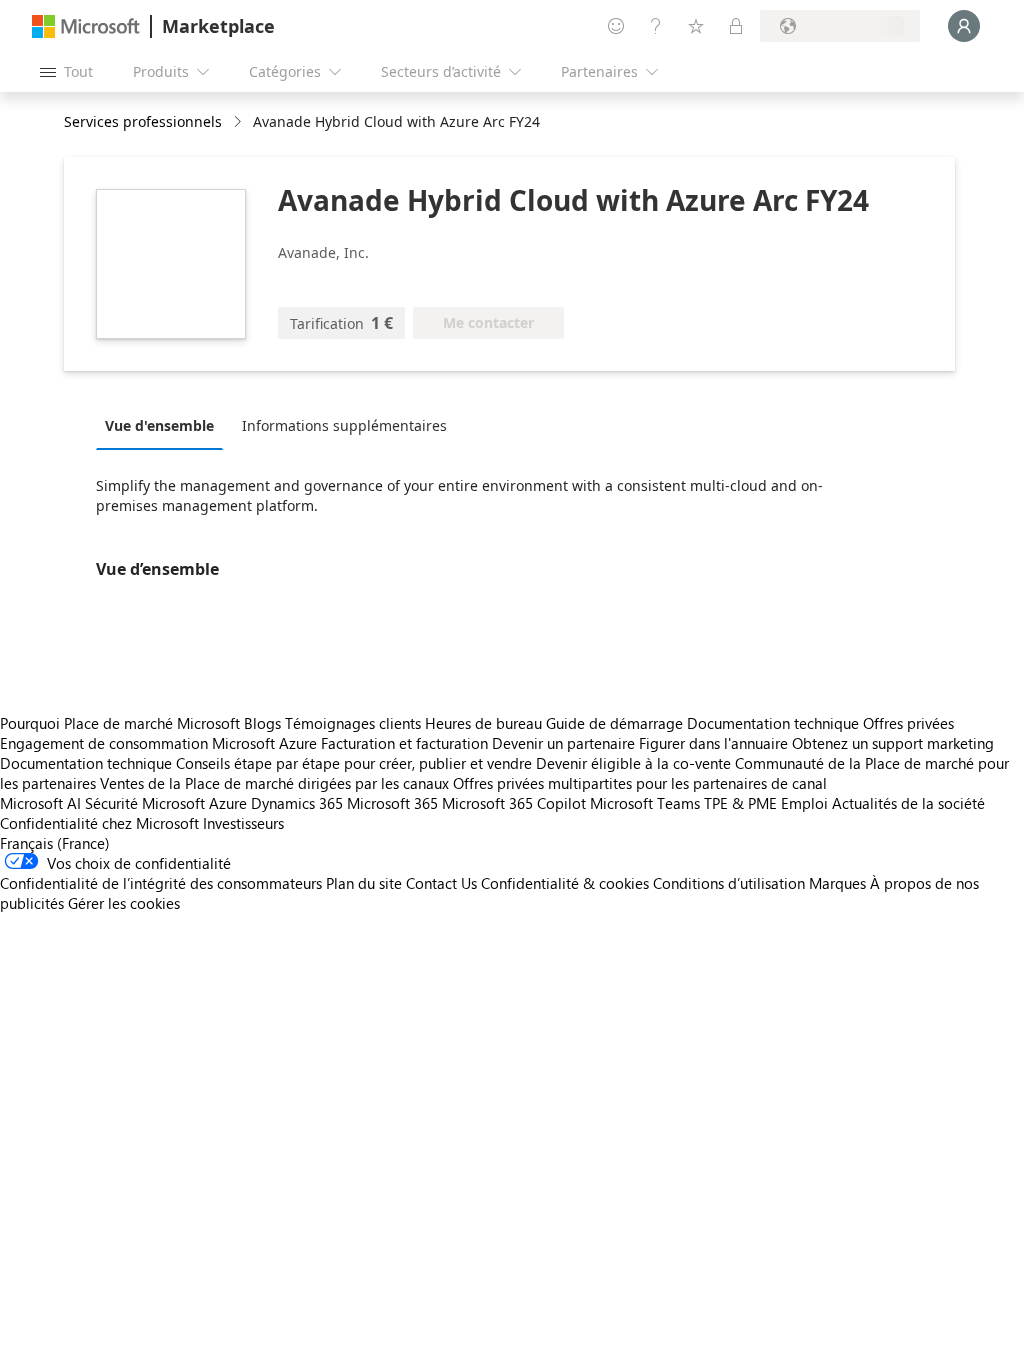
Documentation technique (773, 723)
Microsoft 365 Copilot (514, 803)
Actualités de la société (908, 803)
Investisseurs (243, 823)
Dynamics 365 (297, 803)
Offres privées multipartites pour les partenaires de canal (640, 783)
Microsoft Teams (645, 803)
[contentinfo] (239, 122)
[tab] (164, 425)
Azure (228, 803)
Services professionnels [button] (143, 121)
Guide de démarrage (614, 723)
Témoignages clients (353, 723)
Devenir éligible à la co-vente (633, 763)
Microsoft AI (40, 803)
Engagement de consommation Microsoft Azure (160, 743)
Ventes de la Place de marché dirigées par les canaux (274, 783)
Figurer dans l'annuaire (713, 743)
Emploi (804, 803)
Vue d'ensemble (159, 425)
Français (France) (55, 843)
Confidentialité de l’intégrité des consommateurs (161, 883)
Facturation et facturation (404, 743)
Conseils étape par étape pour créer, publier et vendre (354, 763)
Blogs (262, 723)
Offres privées (908, 723)
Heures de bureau (483, 723)
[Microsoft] (86, 26)
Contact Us (441, 883)
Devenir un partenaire (563, 743)
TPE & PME (740, 803)
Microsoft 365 (392, 803)
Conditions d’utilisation (729, 883)
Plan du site (364, 883)
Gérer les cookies (124, 903)
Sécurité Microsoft (145, 803)
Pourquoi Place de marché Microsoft (120, 723)
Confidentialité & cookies (565, 883)
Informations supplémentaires (344, 425)
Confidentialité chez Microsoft (99, 823)
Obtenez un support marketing (893, 743)
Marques (837, 883)
